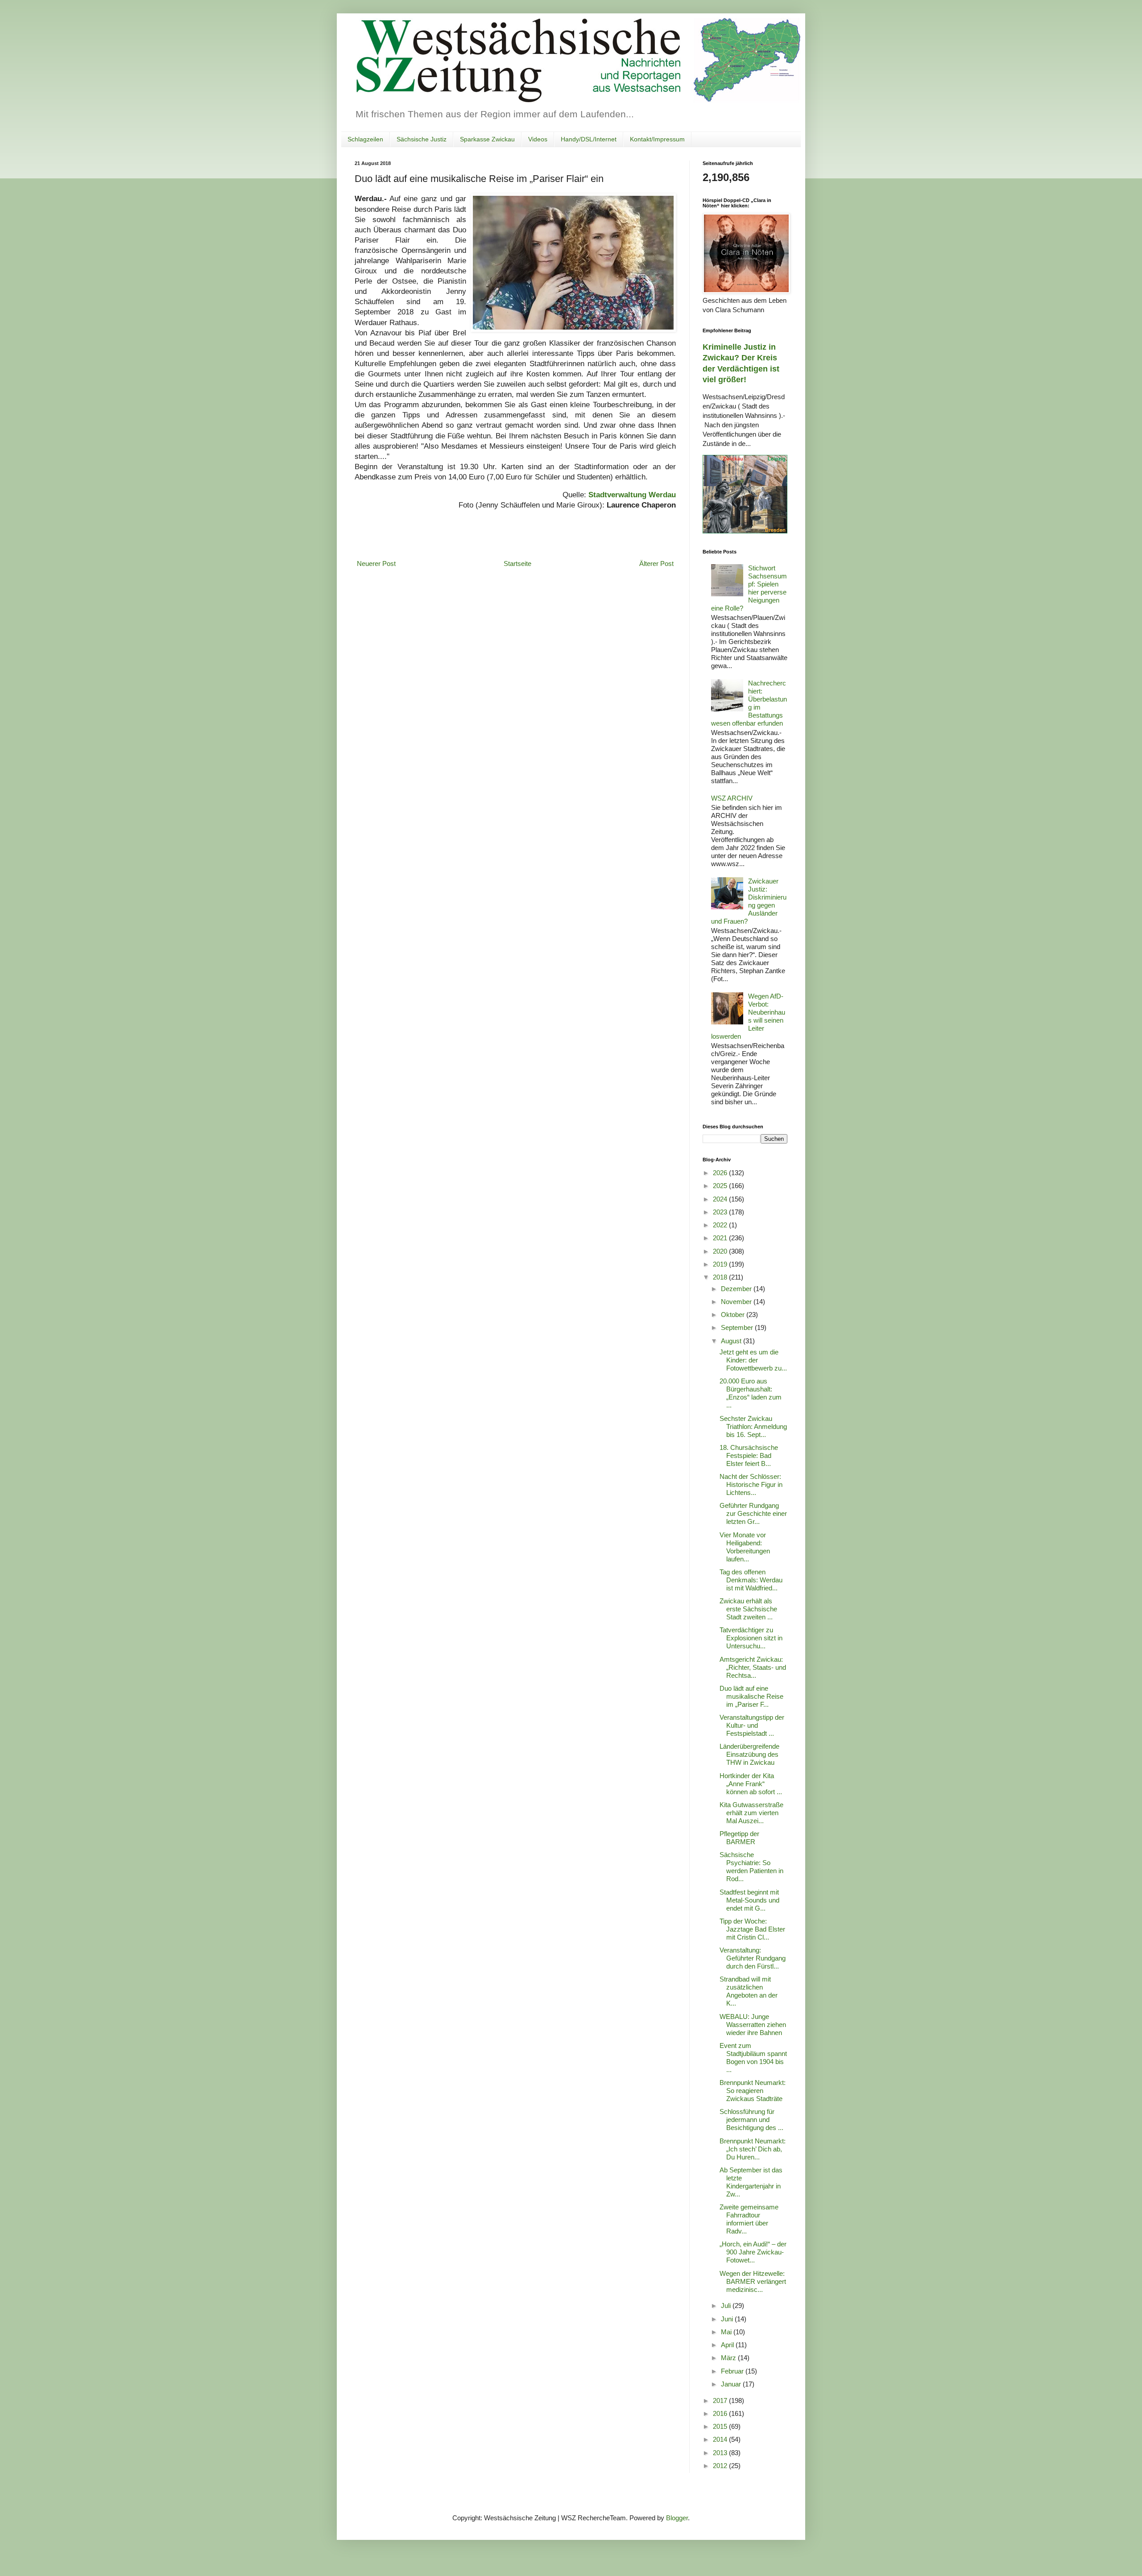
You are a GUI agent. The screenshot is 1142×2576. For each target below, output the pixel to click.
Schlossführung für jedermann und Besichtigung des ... (751, 2120)
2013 (721, 2453)
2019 (721, 1264)
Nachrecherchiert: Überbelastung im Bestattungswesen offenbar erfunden (749, 703)
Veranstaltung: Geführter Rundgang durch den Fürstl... (753, 1958)
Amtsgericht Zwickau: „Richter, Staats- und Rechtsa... (753, 1667)
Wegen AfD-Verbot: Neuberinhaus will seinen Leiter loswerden (748, 1016)
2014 (721, 2439)
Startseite (517, 563)
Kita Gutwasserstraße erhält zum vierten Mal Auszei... (751, 1813)
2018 (721, 1277)
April (728, 2345)
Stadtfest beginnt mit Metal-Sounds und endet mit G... (749, 1900)
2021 (721, 1238)
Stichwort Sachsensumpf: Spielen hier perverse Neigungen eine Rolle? (749, 588)
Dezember (737, 1289)
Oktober (734, 1315)
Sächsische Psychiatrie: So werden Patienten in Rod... (751, 1867)
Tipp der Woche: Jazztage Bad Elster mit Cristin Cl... (752, 1929)
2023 (721, 1212)
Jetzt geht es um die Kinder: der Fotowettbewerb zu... (753, 1360)
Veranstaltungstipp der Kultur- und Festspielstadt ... (752, 1725)
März (729, 2358)
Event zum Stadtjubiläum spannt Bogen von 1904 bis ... (753, 2058)
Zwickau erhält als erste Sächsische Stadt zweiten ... (748, 1609)
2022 (721, 1225)
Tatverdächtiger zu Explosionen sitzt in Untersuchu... (751, 1638)
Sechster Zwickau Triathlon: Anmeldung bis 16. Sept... (753, 1426)
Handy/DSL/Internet (589, 139)
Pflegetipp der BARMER (739, 1838)
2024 (721, 1199)
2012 (721, 2466)
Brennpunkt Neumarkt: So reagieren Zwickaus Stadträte (753, 2091)
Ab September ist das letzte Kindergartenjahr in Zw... (751, 2182)
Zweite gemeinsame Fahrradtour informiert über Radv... (749, 2219)
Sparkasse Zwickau (487, 139)
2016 (721, 2413)
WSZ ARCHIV (732, 798)
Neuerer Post (376, 563)
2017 (721, 2401)
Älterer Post (656, 563)
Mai (727, 2332)
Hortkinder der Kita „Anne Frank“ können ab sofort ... (751, 1784)
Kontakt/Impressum (657, 139)
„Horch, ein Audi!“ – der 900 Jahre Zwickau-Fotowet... (753, 2252)
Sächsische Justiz (422, 139)
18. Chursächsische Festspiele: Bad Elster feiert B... (749, 1455)
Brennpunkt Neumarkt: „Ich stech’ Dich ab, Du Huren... (753, 2149)
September (738, 1327)
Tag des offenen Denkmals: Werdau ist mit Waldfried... (751, 1580)
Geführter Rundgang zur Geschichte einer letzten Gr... (753, 1513)
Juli (727, 2306)
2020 (721, 1251)
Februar (733, 2371)
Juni (728, 2319)
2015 (721, 2426)
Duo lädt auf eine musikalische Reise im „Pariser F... (751, 1696)
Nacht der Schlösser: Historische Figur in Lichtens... (751, 1484)
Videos (538, 139)
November (737, 1302)
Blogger (677, 2518)
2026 (721, 1173)
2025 (721, 1186)
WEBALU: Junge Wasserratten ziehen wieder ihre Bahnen (753, 2025)
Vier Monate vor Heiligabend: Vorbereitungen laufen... (745, 1547)
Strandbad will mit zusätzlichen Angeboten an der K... (749, 1991)
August (732, 1341)
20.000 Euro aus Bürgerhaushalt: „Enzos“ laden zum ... (751, 1393)
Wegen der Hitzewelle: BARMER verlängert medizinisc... (753, 2281)
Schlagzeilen (365, 139)
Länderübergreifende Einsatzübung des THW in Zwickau (749, 1754)
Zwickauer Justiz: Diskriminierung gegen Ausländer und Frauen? (749, 901)
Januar (732, 2384)
